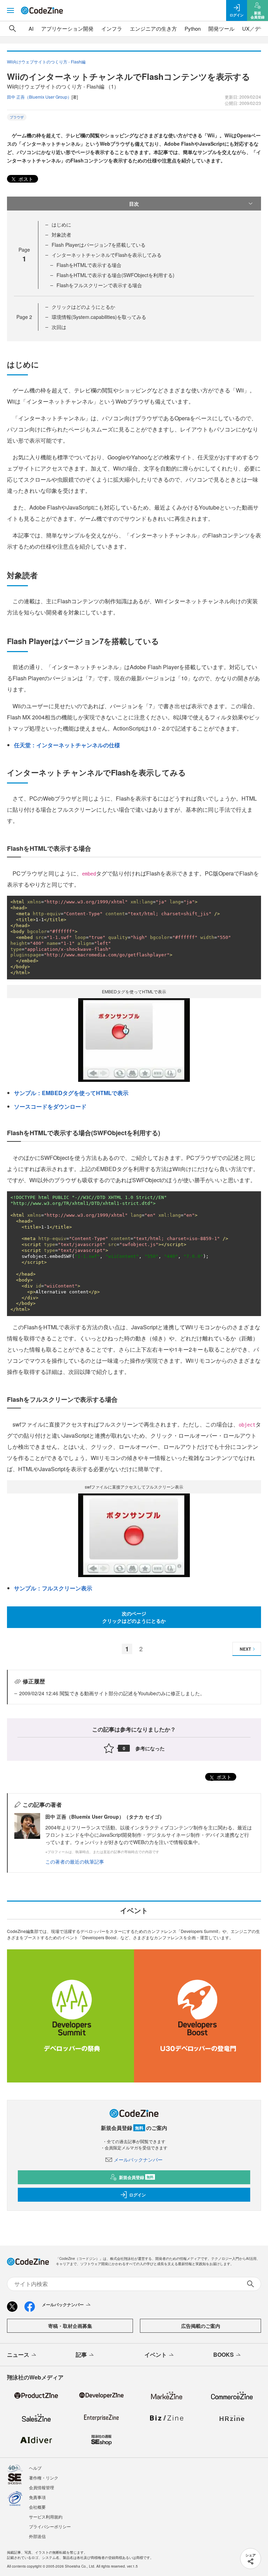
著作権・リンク (44, 2478)
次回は (59, 327)
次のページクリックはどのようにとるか (134, 1617)
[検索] (13, 29)
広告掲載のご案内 (201, 2326)
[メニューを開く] (10, 10)
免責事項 (37, 2497)
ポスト (25, 179)
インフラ (112, 28)
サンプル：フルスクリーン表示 (53, 1588)
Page (24, 317)
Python (193, 28)
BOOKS (224, 2355)
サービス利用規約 (46, 2517)
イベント (156, 2355)
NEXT (245, 1649)
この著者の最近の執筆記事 (75, 1862)
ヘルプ (35, 2468)
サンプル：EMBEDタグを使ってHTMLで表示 (71, 1093)
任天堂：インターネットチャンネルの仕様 (67, 745)
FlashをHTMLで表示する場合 (89, 265)
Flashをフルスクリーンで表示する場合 (99, 285)
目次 (134, 204)
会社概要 (37, 2507)
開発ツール (221, 28)
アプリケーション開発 (67, 28)
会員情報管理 (42, 2487)
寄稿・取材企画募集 (70, 2326)
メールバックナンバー (138, 2160)
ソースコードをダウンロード (50, 1106)
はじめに (61, 224)
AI (31, 28)
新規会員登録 (136, 2177)
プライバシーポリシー (50, 2526)
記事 (81, 2355)
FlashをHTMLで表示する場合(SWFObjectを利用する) (116, 275)
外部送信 (37, 2536)
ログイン (137, 2195)
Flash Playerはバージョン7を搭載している (99, 245)
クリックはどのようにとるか (83, 307)
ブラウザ (17, 117)
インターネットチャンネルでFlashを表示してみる (107, 255)
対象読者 (61, 235)
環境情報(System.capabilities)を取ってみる (99, 317)
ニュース (18, 2355)
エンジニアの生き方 (153, 28)
